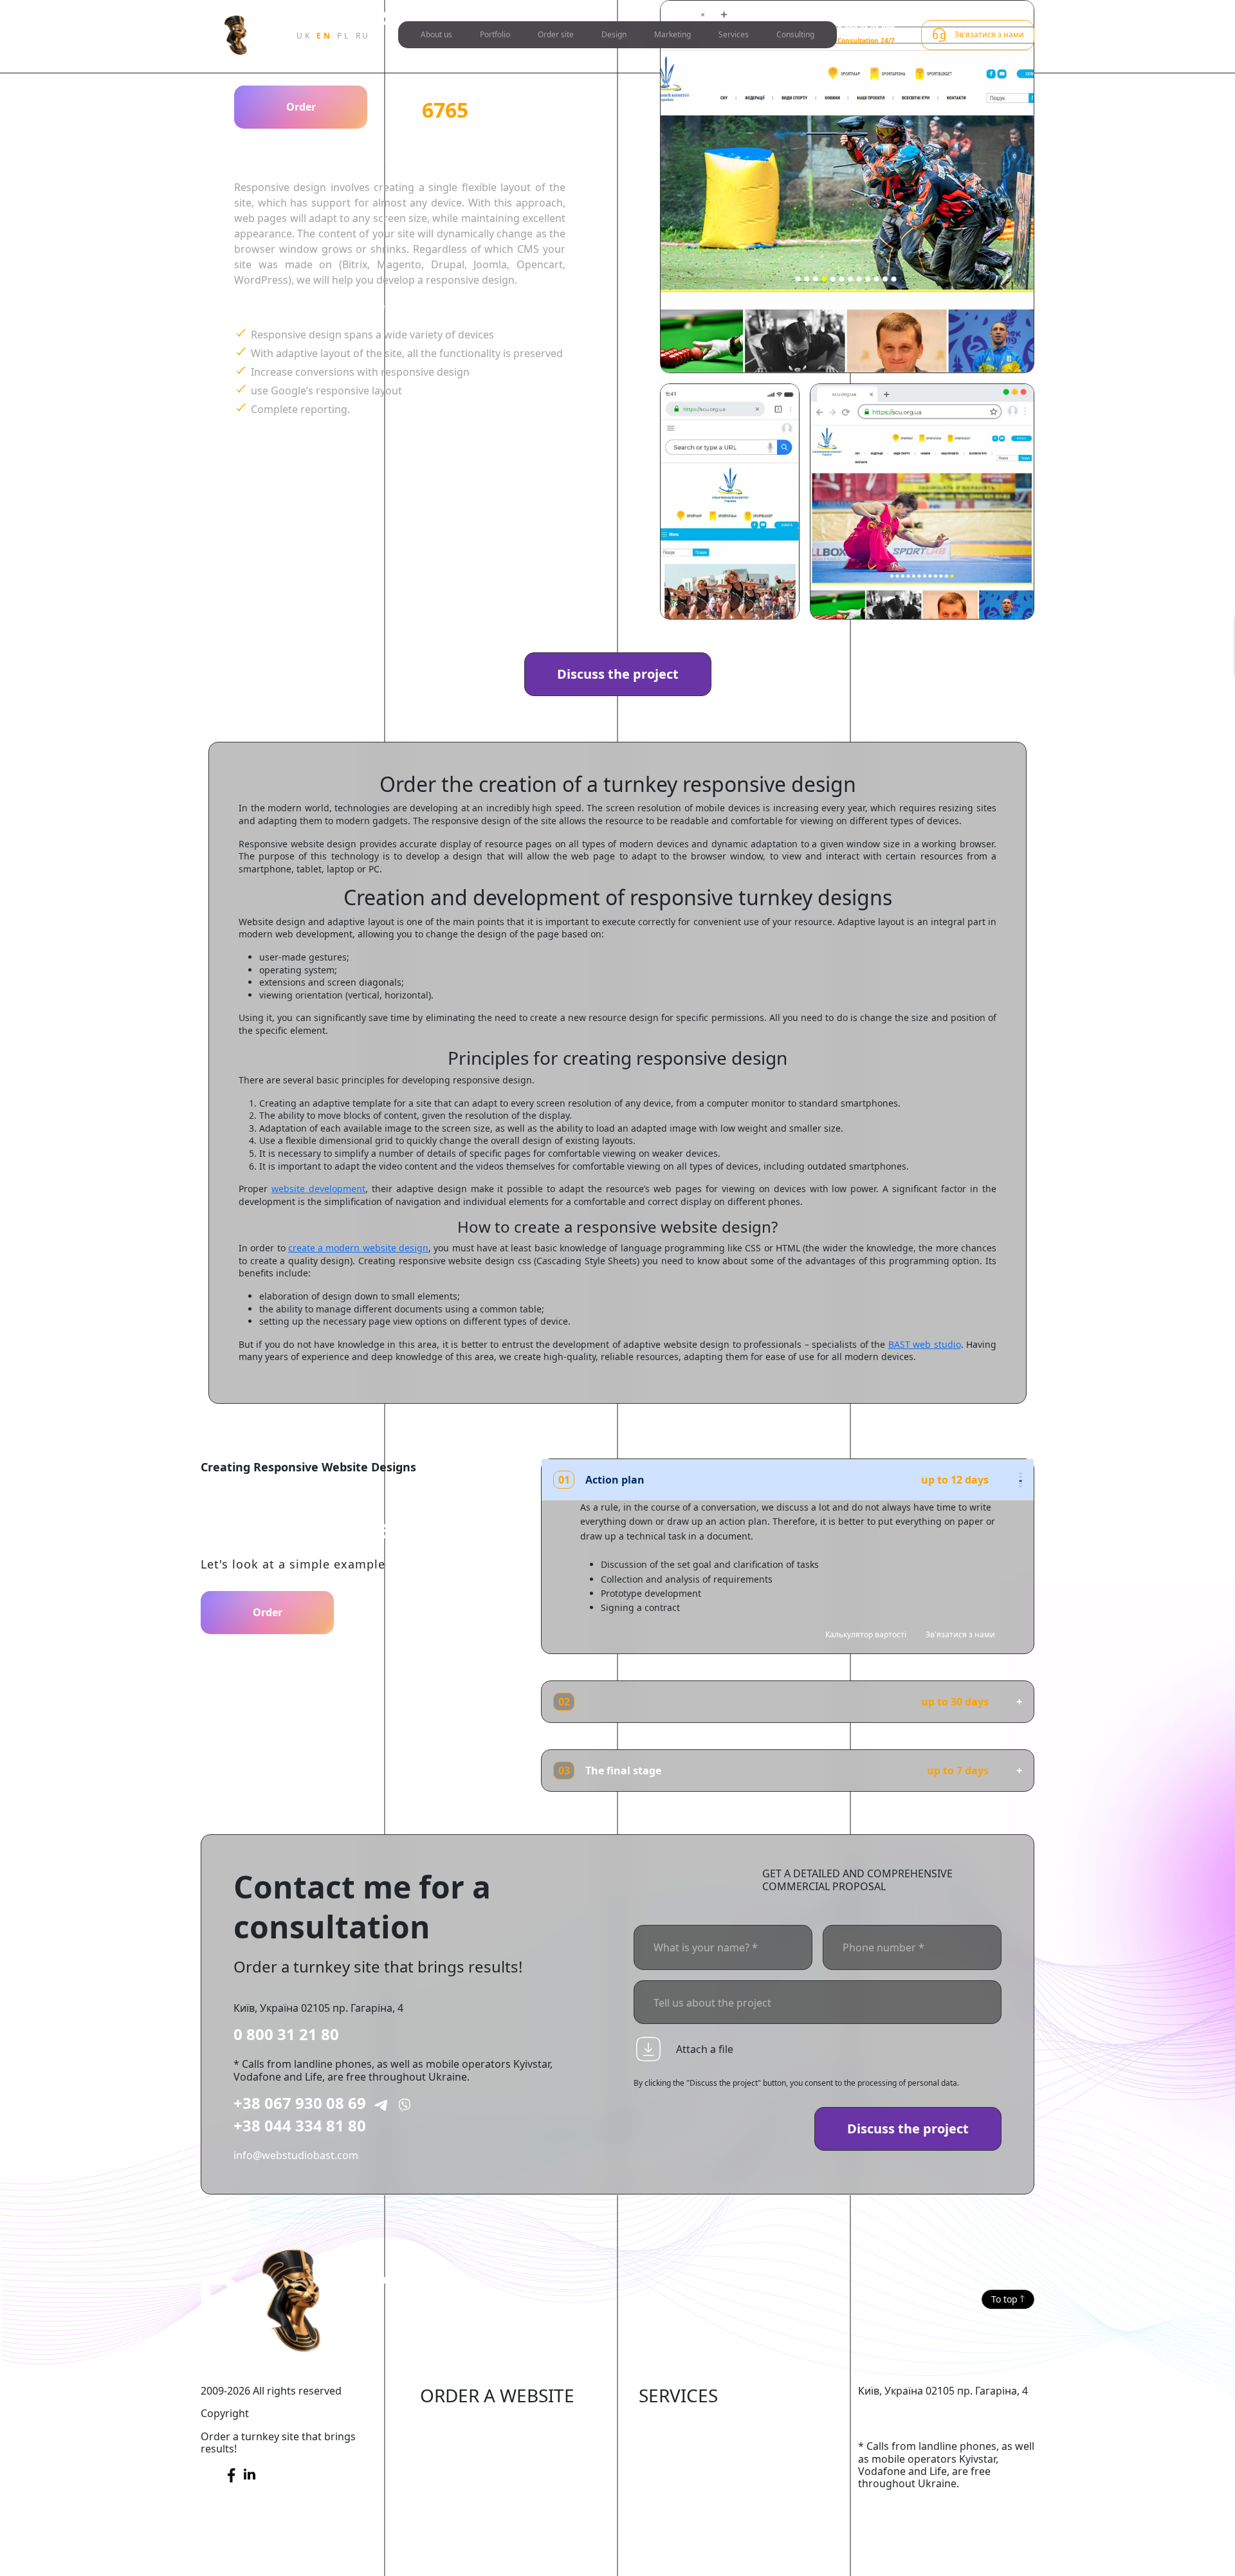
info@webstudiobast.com (296, 2155)
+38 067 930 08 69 (300, 2103)
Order (301, 107)
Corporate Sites (458, 2481)
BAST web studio (925, 1344)
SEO (649, 2442)
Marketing (672, 34)
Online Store (451, 2423)
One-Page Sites (457, 2521)
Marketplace (451, 2442)
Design (614, 34)
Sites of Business (461, 2501)
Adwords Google (680, 2462)
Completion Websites (691, 2423)
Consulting (795, 34)
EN (324, 36)
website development (318, 1189)
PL (343, 36)
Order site (556, 34)
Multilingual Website (470, 2560)
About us (436, 34)
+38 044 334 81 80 (300, 2125)
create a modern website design (358, 1248)
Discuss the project (618, 674)
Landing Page (453, 2540)
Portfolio (495, 34)
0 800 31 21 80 (286, 2034)
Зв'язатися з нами (960, 1634)
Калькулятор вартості (866, 1634)
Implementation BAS (689, 2481)
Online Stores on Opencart (485, 2462)
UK (304, 36)
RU (363, 36)
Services (734, 34)
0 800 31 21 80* (866, 29)
